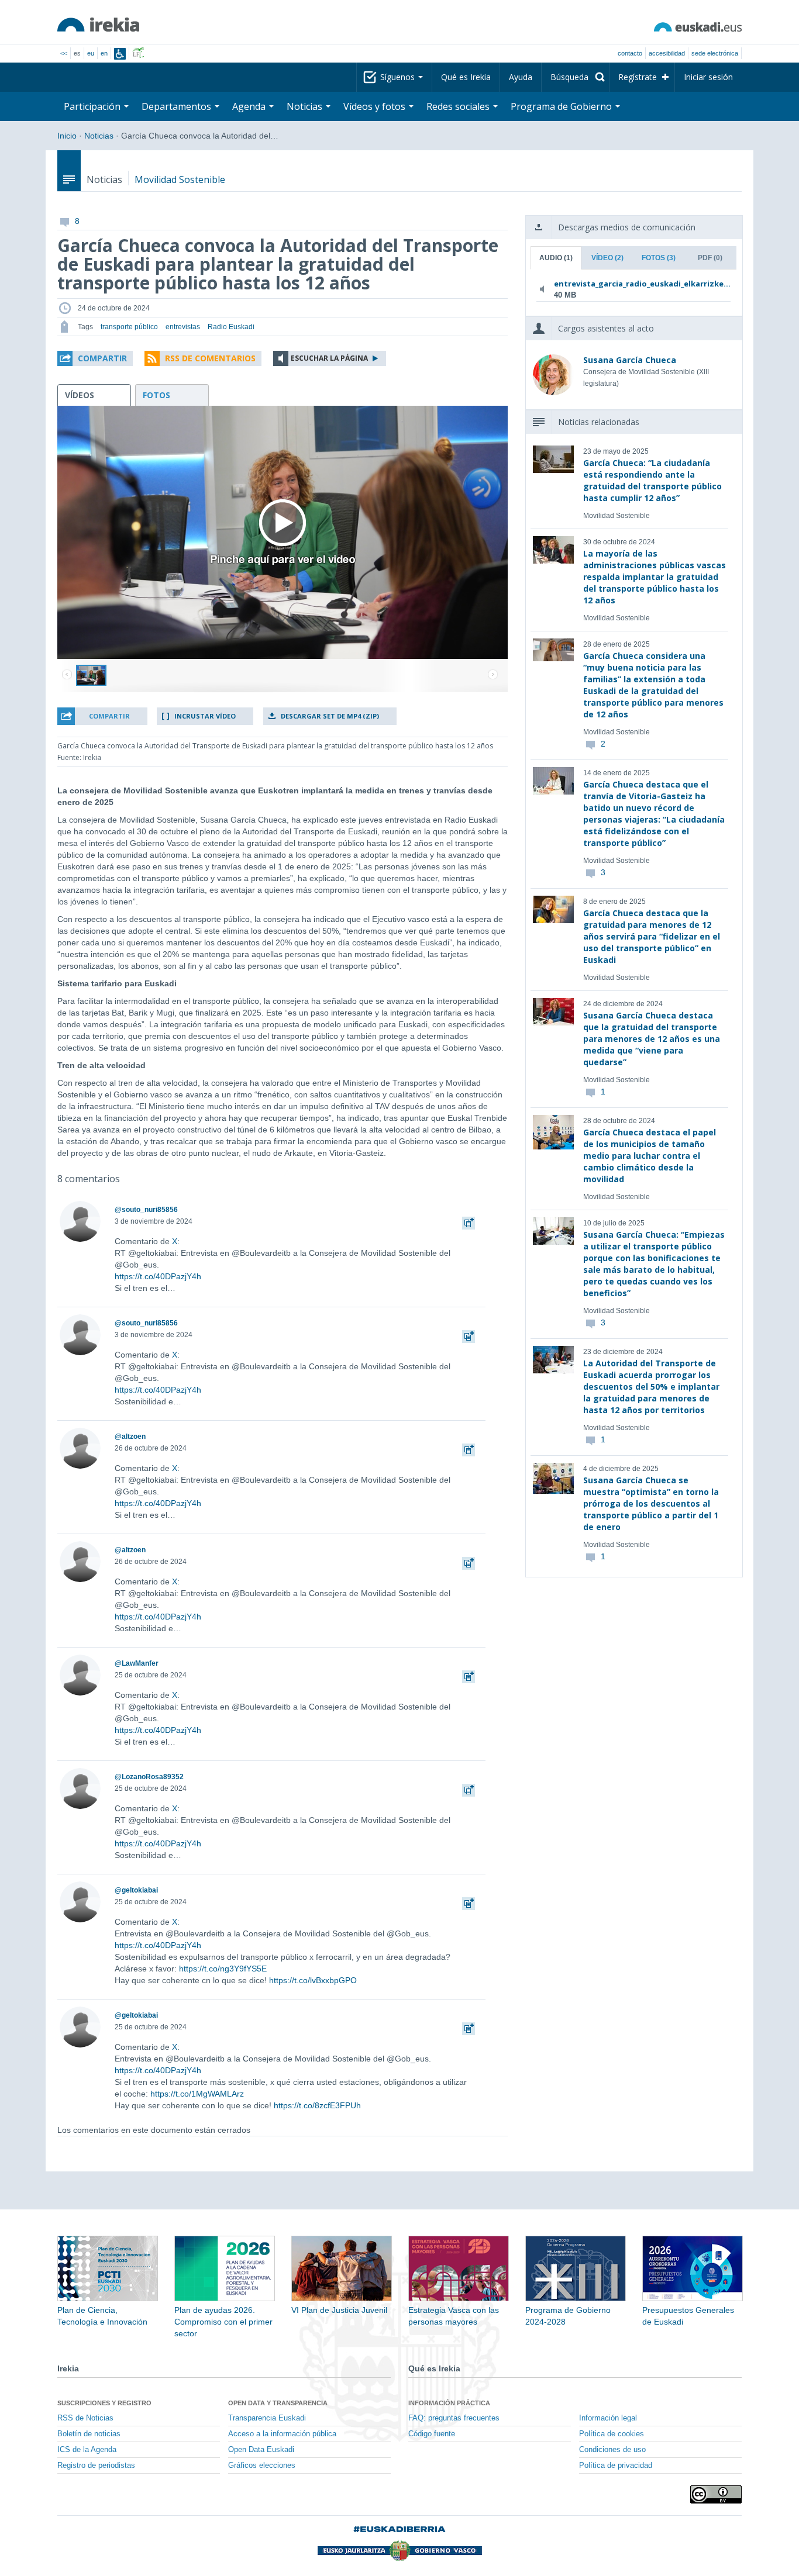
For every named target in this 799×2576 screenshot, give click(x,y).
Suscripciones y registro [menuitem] (104, 2403)
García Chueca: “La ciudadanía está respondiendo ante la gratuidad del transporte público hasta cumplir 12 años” (652, 480)
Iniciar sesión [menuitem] (708, 77)
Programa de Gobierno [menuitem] (562, 106)
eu (91, 53)
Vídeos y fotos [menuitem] (376, 106)
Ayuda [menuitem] (521, 77)
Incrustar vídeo (205, 716)
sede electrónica (715, 53)
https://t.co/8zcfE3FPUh (317, 2105)
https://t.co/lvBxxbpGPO (313, 1980)
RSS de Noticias (85, 2418)
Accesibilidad (667, 53)
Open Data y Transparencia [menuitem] (278, 2403)
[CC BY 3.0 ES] (716, 2494)
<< (64, 53)
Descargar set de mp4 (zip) (330, 716)
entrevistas (183, 327)
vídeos (80, 395)
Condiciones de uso (612, 2450)
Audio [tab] (556, 258)
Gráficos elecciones (262, 2465)
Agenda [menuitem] (250, 106)
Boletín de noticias (89, 2434)
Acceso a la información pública (282, 2434)
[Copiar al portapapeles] (469, 1221)
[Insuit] (120, 54)
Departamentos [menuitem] (178, 106)
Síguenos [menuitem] (399, 77)
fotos (156, 395)
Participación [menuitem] (93, 106)
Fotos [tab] (659, 258)
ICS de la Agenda (87, 2450)
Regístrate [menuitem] (638, 77)
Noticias (99, 136)
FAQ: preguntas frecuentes (454, 2418)
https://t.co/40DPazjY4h (158, 1276)
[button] (95, 358)
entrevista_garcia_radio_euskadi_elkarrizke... (631, 284)
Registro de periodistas (96, 2465)
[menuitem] (575, 77)
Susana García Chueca (630, 360)
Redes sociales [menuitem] (459, 106)
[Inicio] (98, 25)
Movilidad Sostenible (180, 179)
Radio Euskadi (231, 327)
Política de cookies (612, 2434)
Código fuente (432, 2434)
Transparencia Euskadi (267, 2418)
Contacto (630, 53)
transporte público (129, 327)
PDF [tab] (710, 258)
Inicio (67, 136)
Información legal (608, 2418)
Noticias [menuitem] (306, 106)
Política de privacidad (616, 2465)
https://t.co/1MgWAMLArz (197, 2094)
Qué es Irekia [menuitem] (466, 77)
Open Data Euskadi (261, 2450)
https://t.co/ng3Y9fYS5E (223, 1969)
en (104, 53)
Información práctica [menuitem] (449, 2403)
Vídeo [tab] (607, 258)
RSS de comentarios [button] (210, 358)
